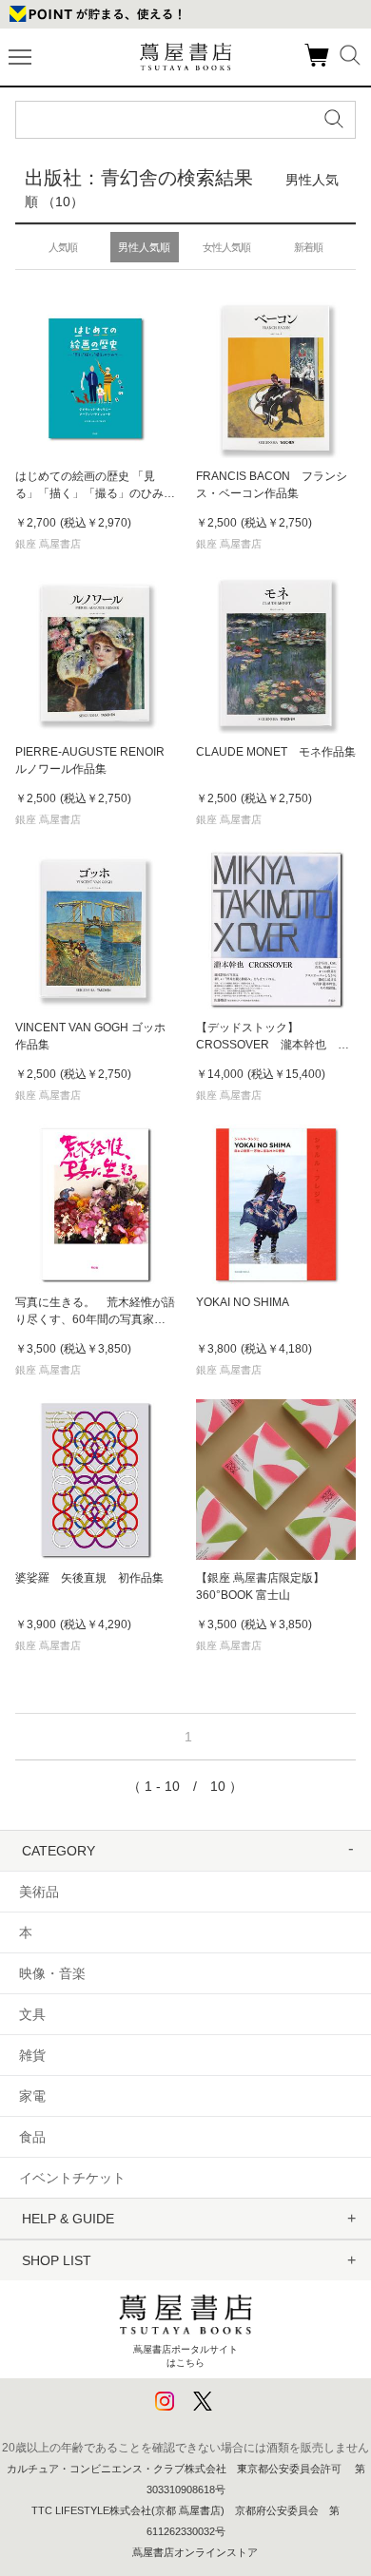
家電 (32, 2096)
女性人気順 (226, 247)
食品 (32, 2137)
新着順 (308, 247)
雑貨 (32, 2055)
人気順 (63, 247)
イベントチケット (72, 2178)
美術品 (39, 1892)
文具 (32, 2014)
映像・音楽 (52, 1973)
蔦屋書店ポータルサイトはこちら (185, 2356)
